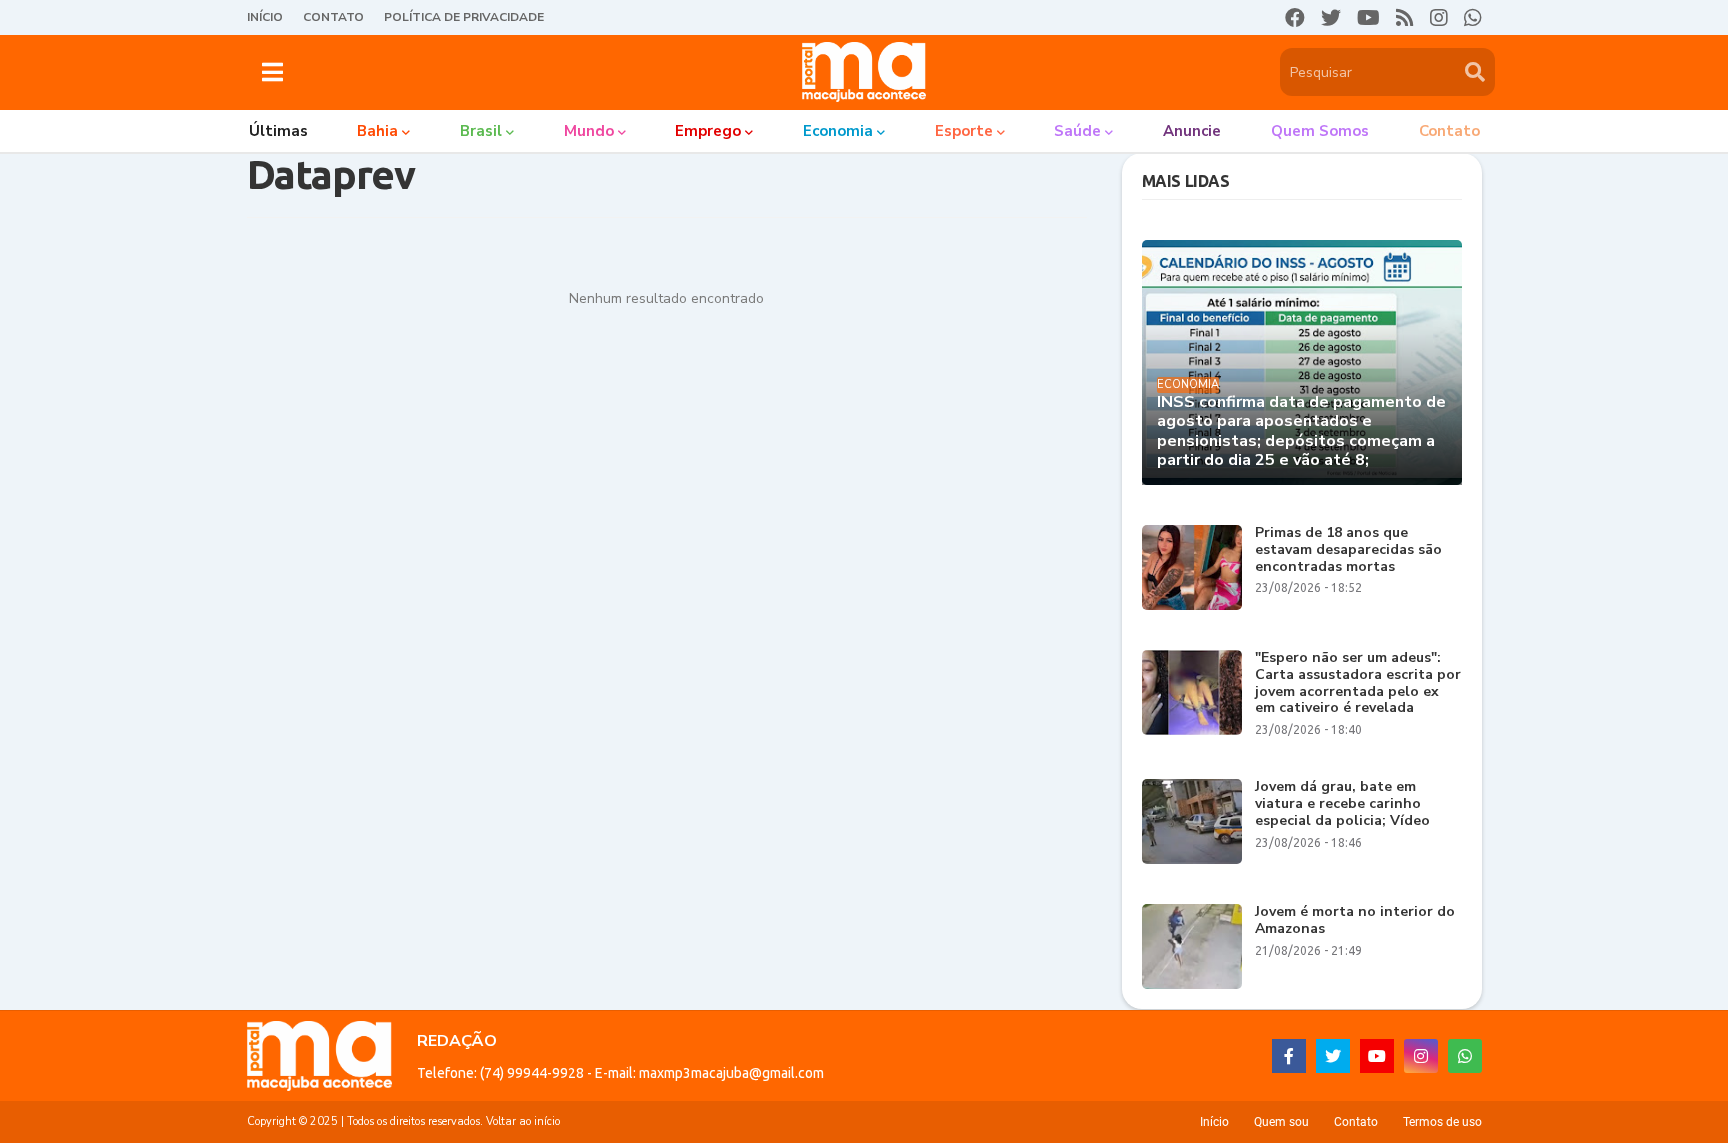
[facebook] (1295, 18)
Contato (333, 17)
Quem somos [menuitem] (1320, 131)
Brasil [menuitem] (481, 131)
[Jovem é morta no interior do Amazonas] (1192, 946)
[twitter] (1331, 18)
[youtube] (1368, 18)
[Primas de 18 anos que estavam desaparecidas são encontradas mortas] (1192, 567)
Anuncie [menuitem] (1192, 131)
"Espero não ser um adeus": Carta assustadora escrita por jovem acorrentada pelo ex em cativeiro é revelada (1358, 683)
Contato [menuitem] (1449, 131)
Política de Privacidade (464, 17)
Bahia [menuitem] (377, 131)
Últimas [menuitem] (278, 131)
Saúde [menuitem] (1077, 131)
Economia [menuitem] (838, 131)
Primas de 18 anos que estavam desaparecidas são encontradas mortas (1348, 550)
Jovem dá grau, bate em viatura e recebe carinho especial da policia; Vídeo (1342, 804)
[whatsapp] (1473, 18)
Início (265, 17)
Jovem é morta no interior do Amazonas (1355, 921)
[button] (272, 72)
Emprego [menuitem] (708, 131)
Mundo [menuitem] (589, 131)
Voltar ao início (523, 1121)
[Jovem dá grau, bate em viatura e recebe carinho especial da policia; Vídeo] (1192, 821)
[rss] (1405, 18)
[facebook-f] (1289, 1056)
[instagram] (1439, 18)
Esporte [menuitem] (964, 131)
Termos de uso (1442, 1122)
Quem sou (1281, 1122)
